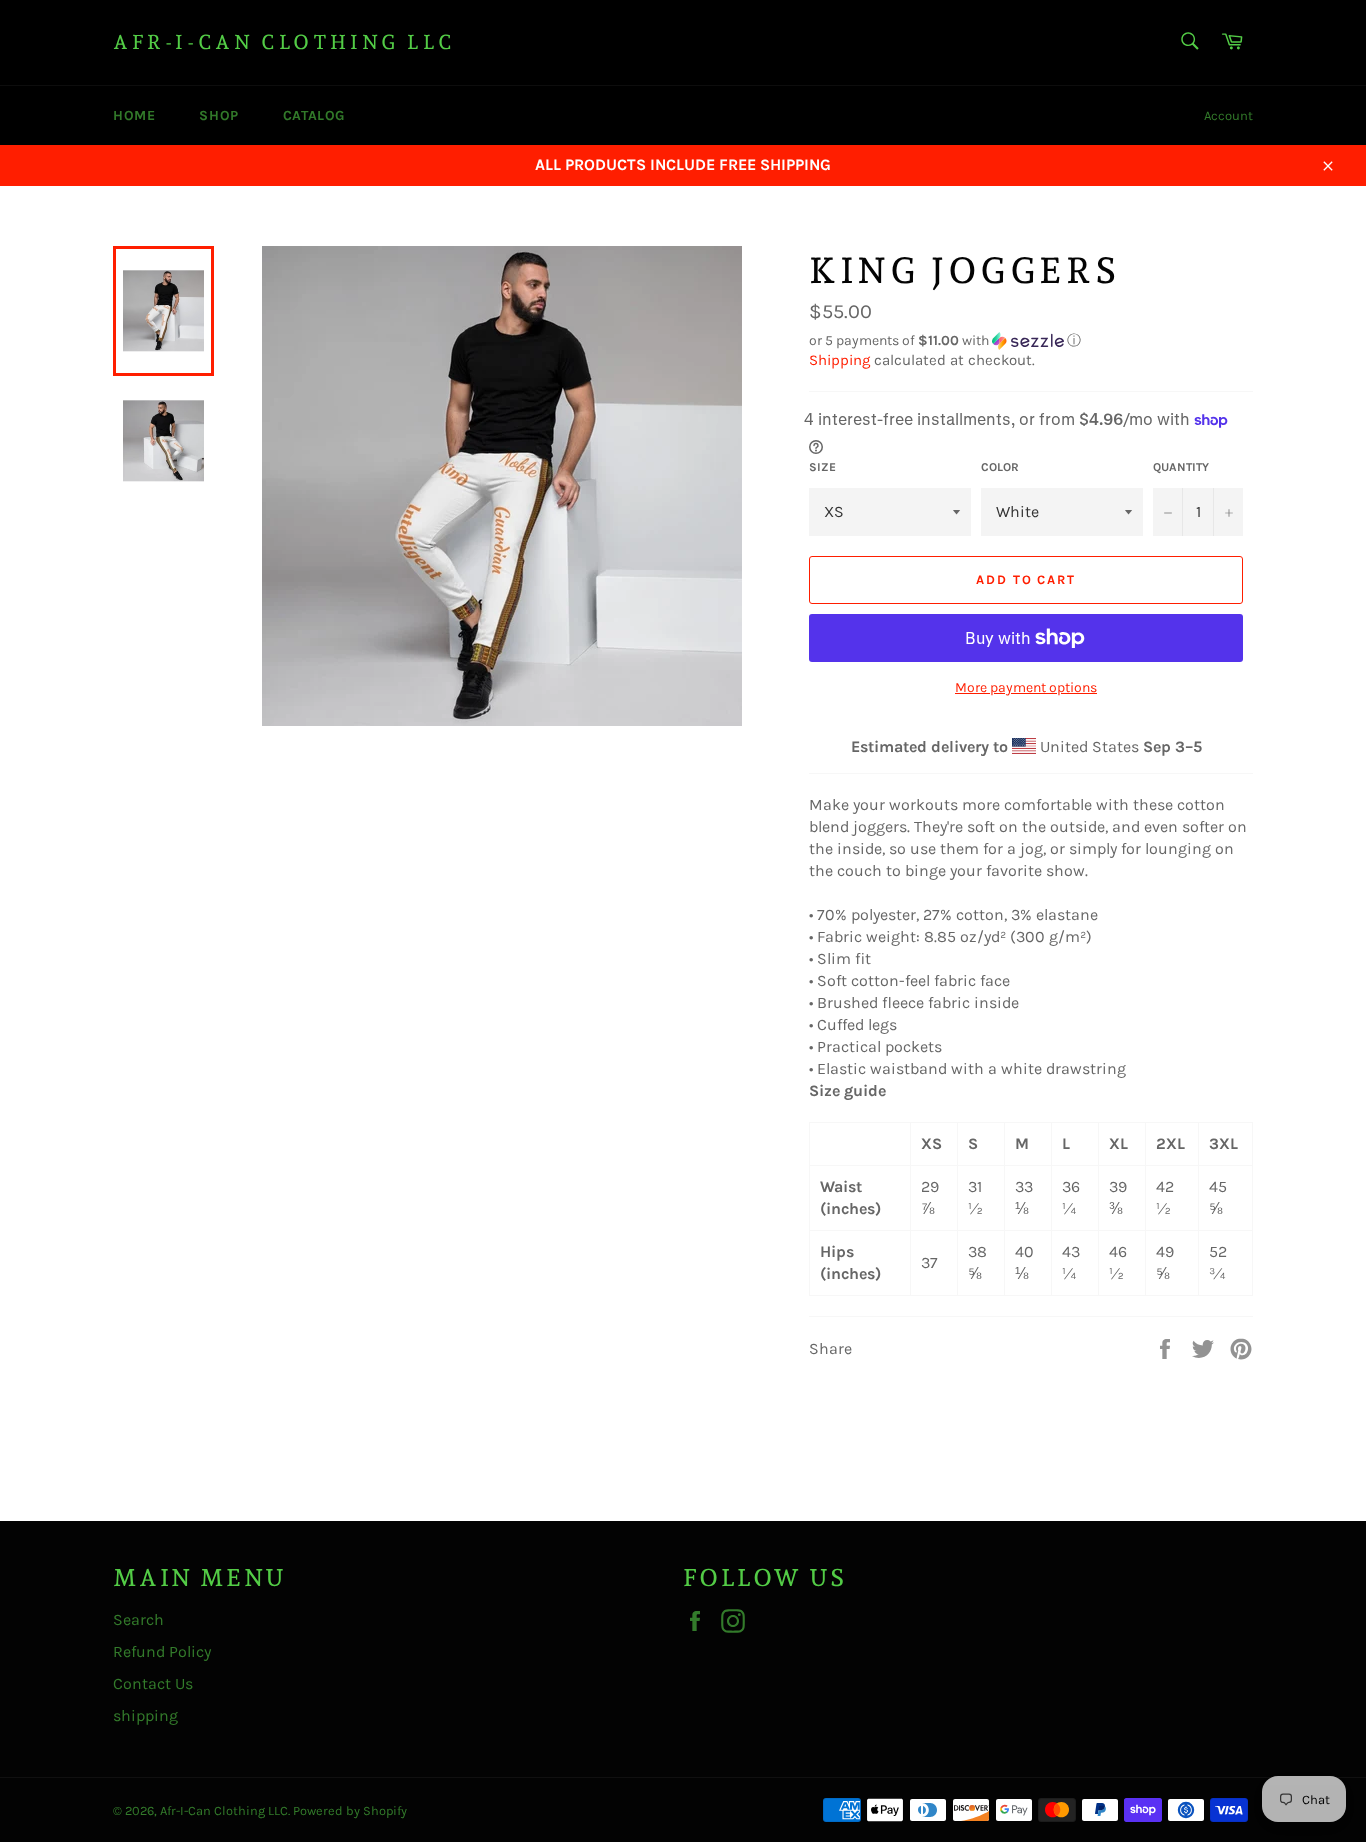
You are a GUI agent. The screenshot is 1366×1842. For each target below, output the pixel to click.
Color (1000, 467)
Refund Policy (162, 1651)
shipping (145, 1715)
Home (134, 115)
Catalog (314, 115)
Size (822, 467)
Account (1228, 115)
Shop (218, 115)
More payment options (1026, 687)
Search (138, 1619)
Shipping (839, 360)
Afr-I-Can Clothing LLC (284, 42)
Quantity (1181, 467)
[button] (1031, 341)
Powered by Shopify (350, 1810)
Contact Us (153, 1683)
